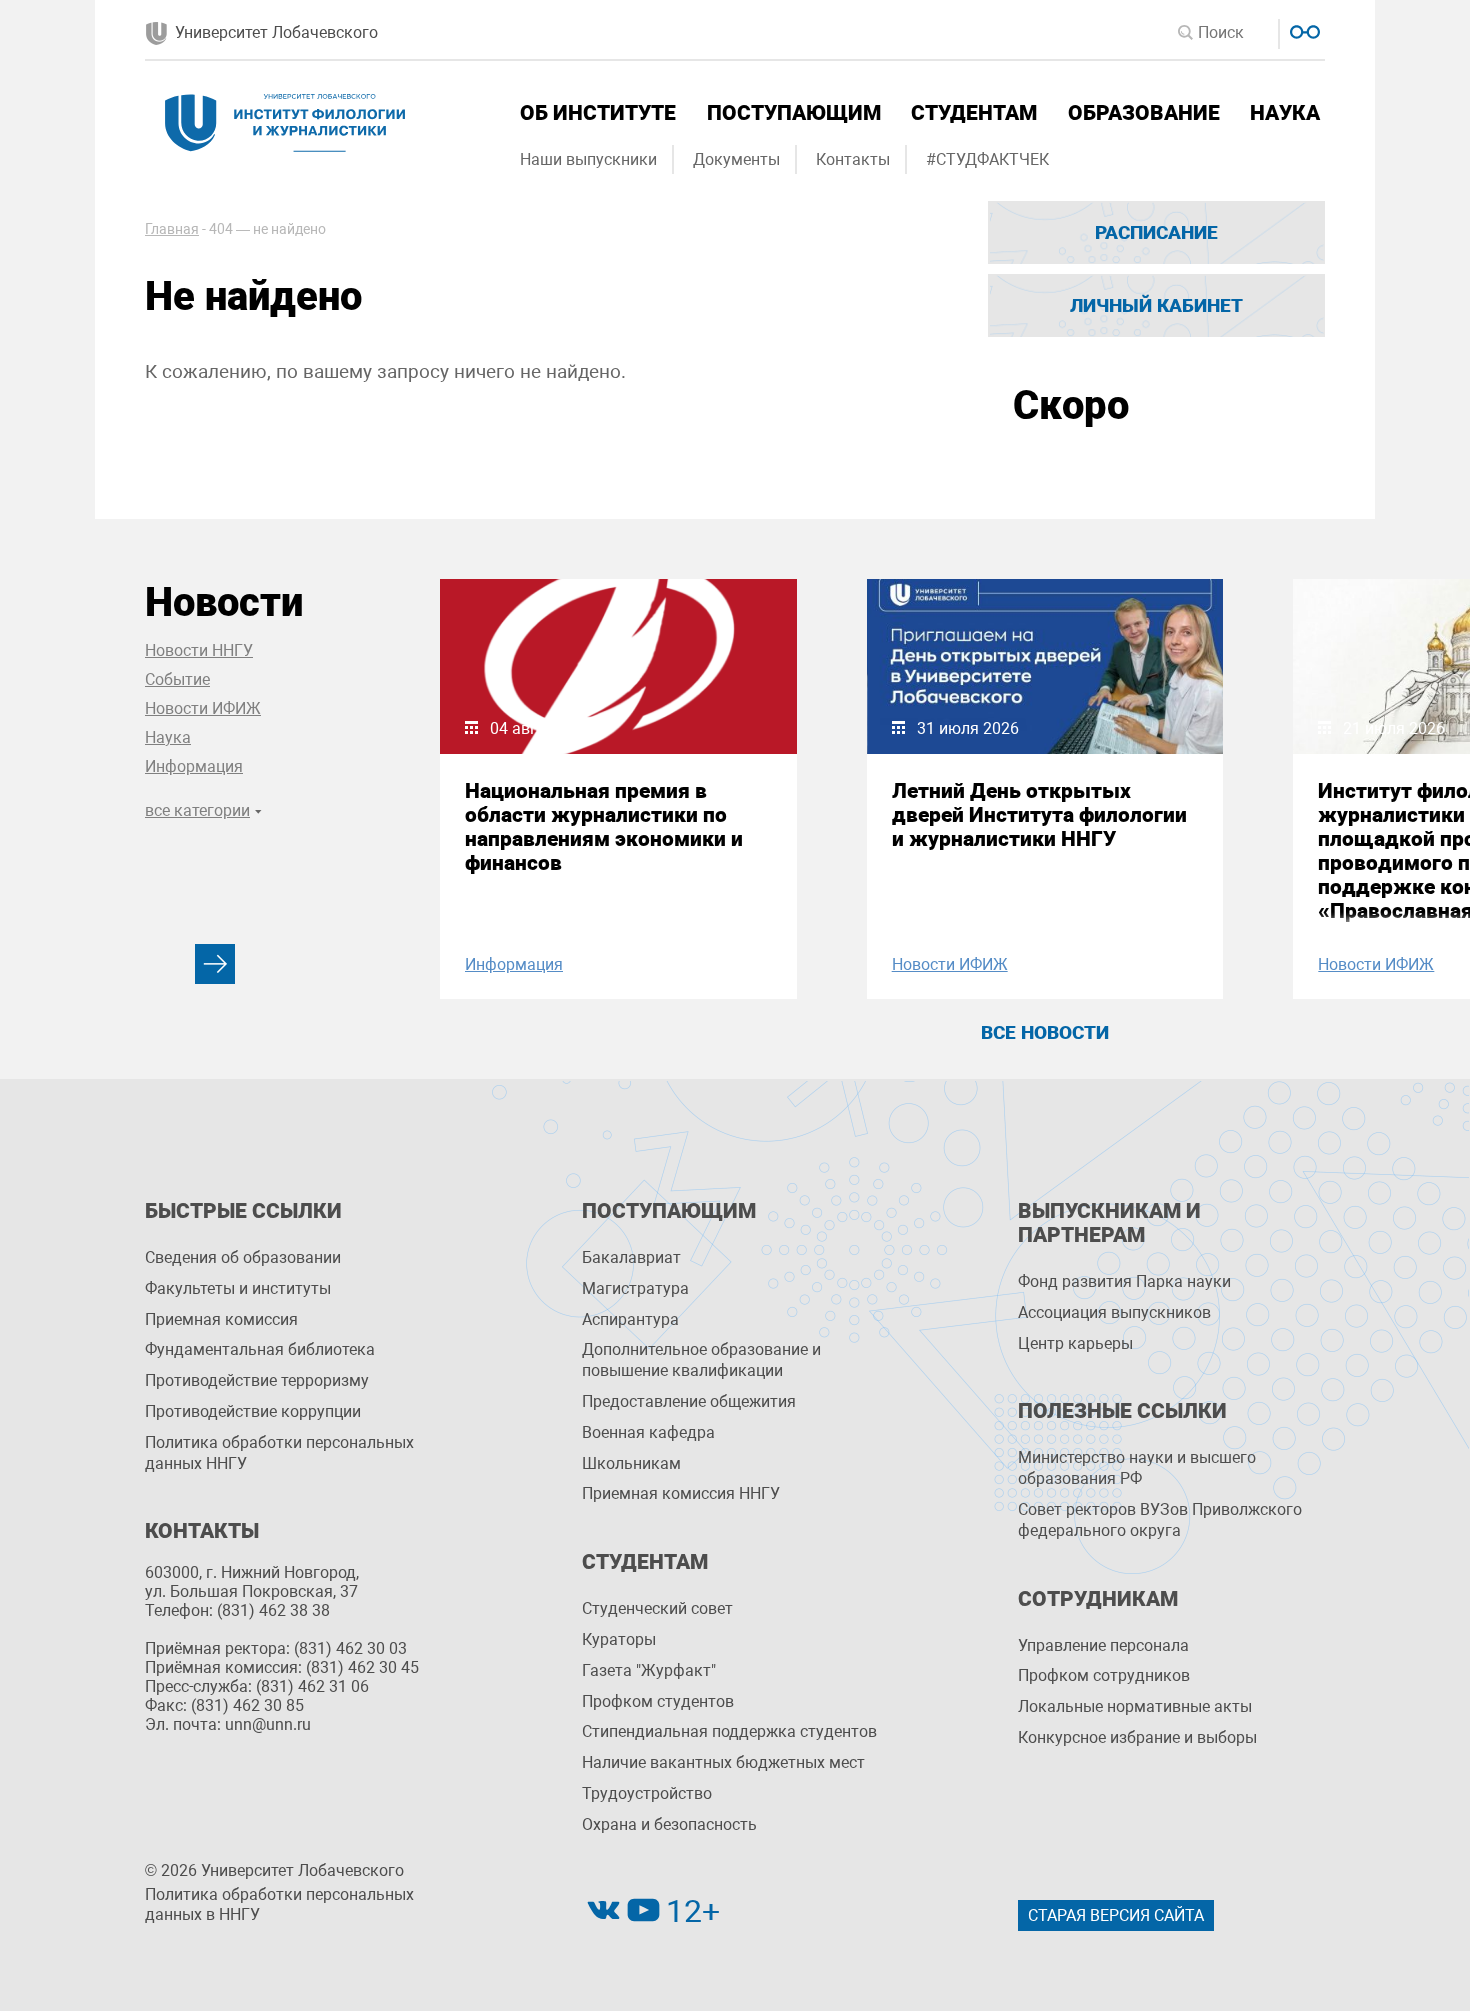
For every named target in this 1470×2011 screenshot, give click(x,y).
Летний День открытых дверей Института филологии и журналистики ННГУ (1039, 815)
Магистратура (635, 1288)
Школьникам (631, 1463)
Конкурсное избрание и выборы (1137, 1737)
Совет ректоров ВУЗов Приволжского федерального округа (1160, 1520)
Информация (194, 766)
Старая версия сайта (1116, 1915)
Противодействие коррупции (253, 1411)
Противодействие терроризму (257, 1380)
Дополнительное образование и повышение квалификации (701, 1360)
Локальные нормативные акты (1135, 1706)
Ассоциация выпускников (1114, 1312)
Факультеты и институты (238, 1288)
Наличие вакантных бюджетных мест (723, 1762)
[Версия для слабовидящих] (1302, 29)
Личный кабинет (1156, 305)
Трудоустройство (647, 1793)
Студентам (974, 113)
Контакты (853, 159)
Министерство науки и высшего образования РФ (1137, 1468)
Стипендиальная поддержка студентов (729, 1731)
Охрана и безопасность (669, 1824)
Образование (1144, 113)
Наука (1285, 113)
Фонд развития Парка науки (1124, 1281)
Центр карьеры (1075, 1343)
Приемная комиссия (221, 1319)
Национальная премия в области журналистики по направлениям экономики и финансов (604, 827)
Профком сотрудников (1104, 1675)
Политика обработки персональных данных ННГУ (279, 1453)
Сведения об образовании (243, 1257)
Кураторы (619, 1639)
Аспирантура (630, 1319)
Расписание (1156, 232)
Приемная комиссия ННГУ (681, 1493)
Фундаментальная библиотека (260, 1349)
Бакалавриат (631, 1257)
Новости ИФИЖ (203, 708)
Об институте (598, 113)
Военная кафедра (648, 1432)
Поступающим (794, 113)
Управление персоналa (1103, 1645)
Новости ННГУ (199, 650)
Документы (736, 159)
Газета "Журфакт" (649, 1670)
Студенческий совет (657, 1608)
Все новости (1045, 1032)
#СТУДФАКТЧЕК (987, 159)
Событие (177, 679)
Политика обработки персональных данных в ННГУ (279, 1905)
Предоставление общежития (689, 1401)
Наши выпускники (588, 159)
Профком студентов (658, 1701)
